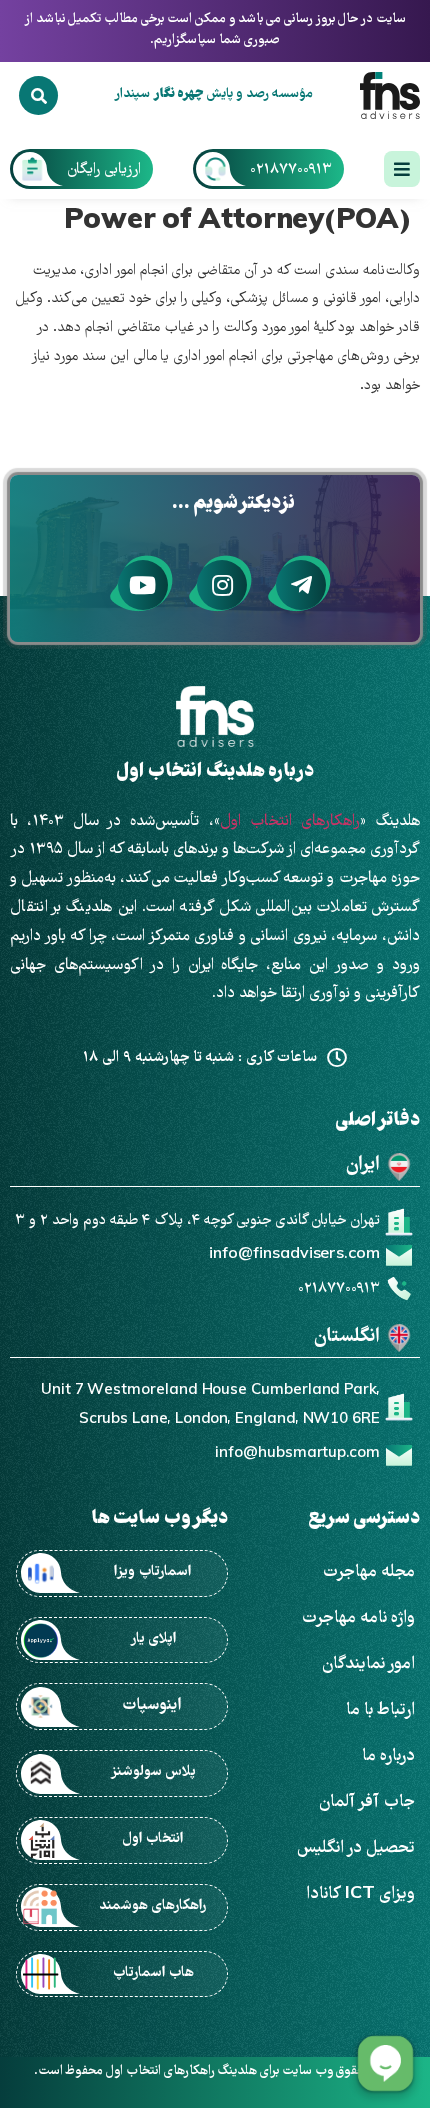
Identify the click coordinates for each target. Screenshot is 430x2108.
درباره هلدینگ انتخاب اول (215, 772)
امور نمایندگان (368, 1664)
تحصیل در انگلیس (356, 1848)
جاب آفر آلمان (367, 1802)
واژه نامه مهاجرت (358, 1618)
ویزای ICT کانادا (360, 1894)
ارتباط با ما (380, 1710)
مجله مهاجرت (368, 1572)
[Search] (38, 95)
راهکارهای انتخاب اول (290, 822)
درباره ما (388, 1756)
